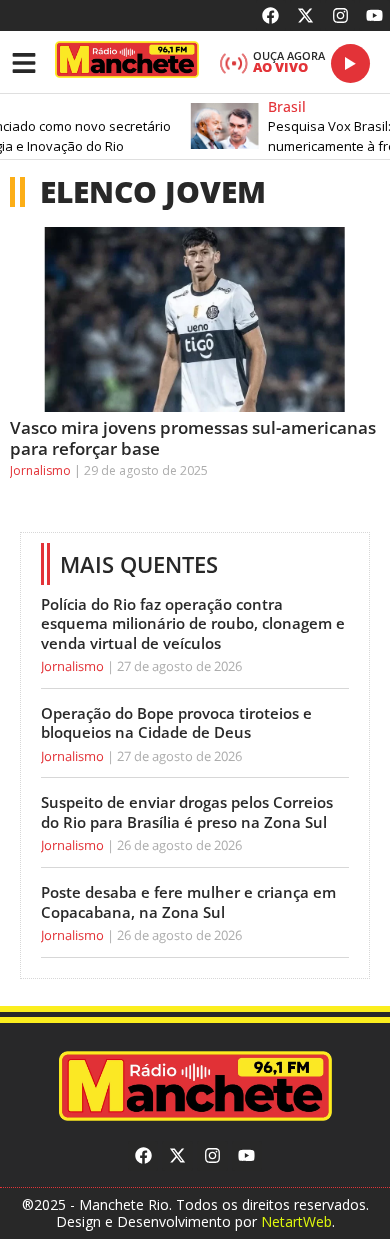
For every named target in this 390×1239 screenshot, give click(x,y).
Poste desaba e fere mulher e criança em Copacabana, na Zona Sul (188, 902)
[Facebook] (271, 15)
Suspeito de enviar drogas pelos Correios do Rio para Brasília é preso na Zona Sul (187, 812)
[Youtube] (374, 15)
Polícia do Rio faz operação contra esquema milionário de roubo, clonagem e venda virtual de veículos (193, 623)
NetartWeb (296, 1221)
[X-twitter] (305, 15)
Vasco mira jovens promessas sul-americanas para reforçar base (193, 437)
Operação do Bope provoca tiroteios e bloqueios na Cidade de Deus (176, 723)
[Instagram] (340, 15)
